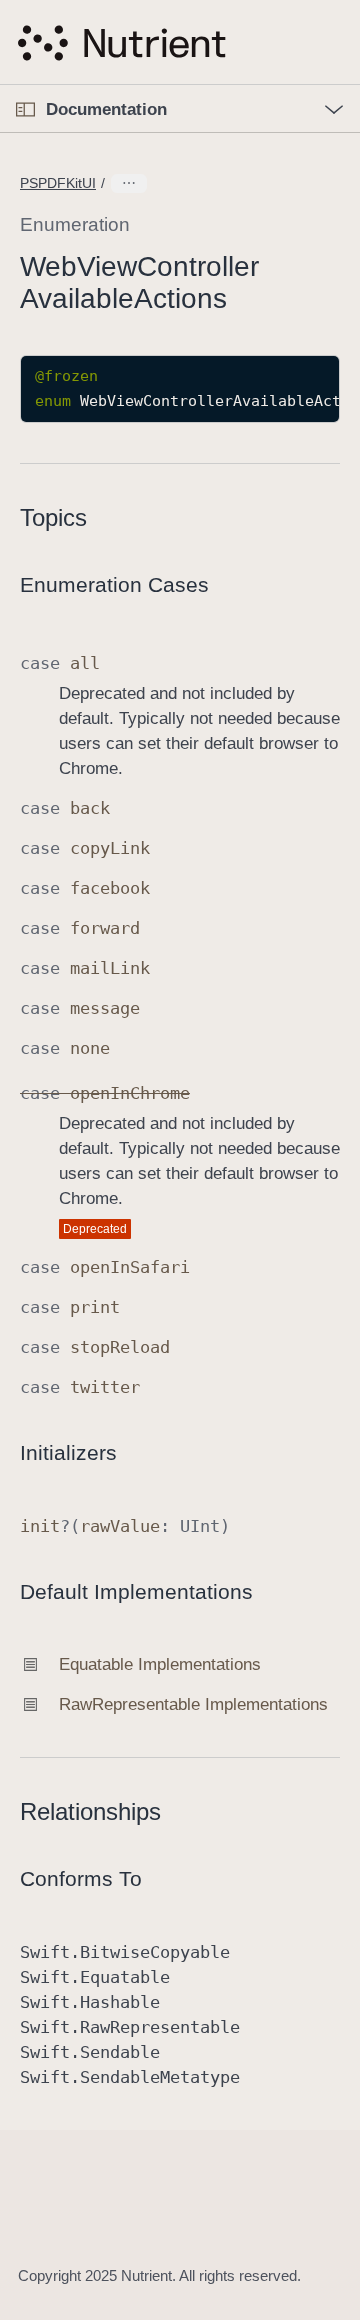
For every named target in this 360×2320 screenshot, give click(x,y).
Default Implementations (136, 1591)
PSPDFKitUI (58, 183)
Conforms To (81, 1878)
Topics (53, 517)
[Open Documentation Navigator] (25, 109)
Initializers (68, 1452)
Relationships (90, 1811)
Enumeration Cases (114, 584)
